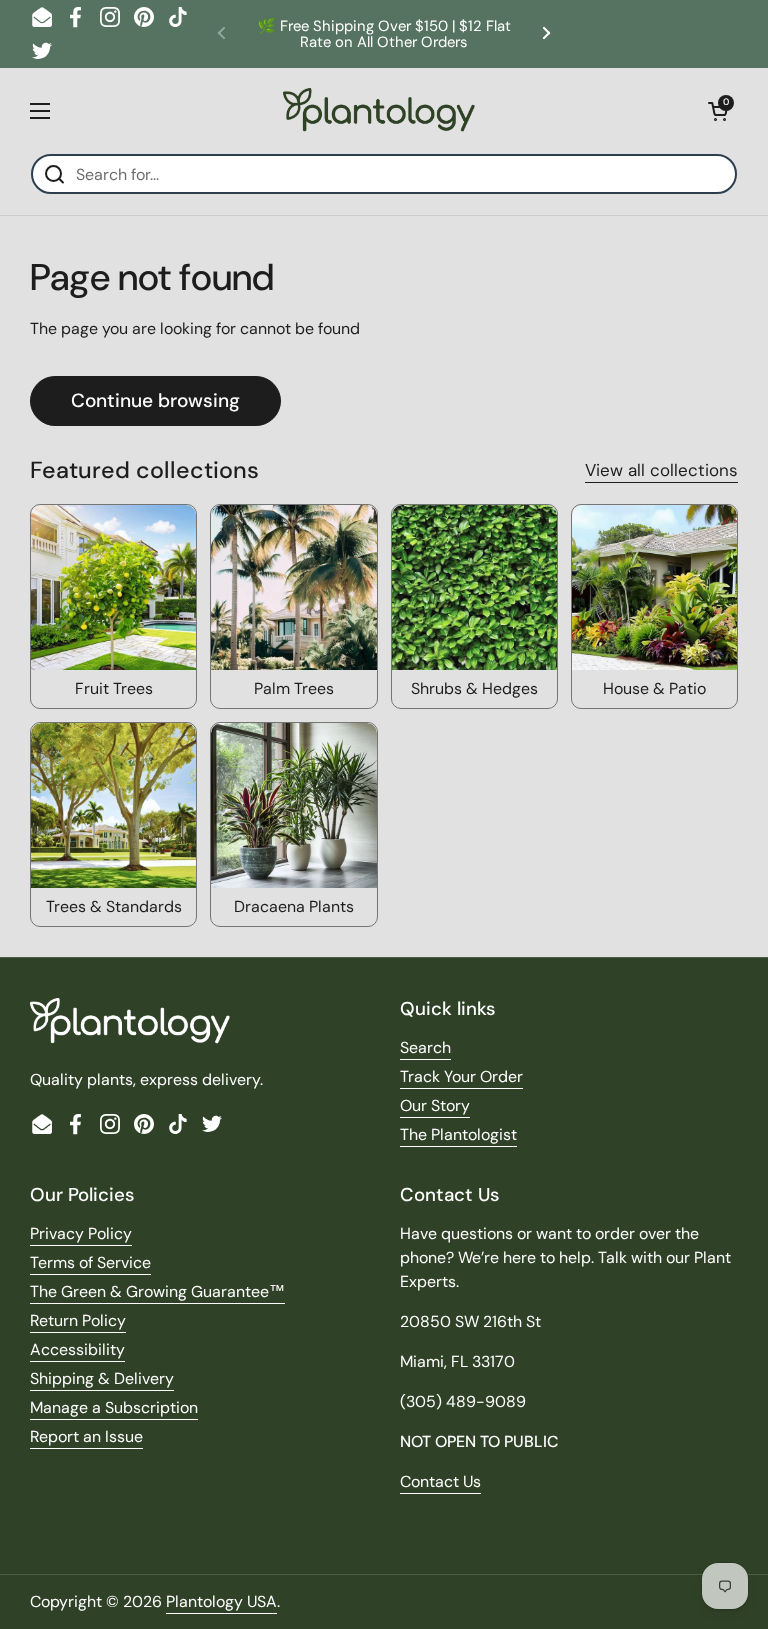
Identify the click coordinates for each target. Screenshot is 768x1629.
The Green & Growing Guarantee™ (157, 1291)
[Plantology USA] (379, 110)
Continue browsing (155, 400)
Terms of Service (90, 1262)
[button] (718, 111)
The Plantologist (458, 1134)
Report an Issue (86, 1436)
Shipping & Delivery (102, 1378)
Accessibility (77, 1349)
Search (425, 1047)
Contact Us (440, 1481)
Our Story (435, 1105)
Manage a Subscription (114, 1407)
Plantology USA (221, 1601)
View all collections (661, 470)
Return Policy (78, 1320)
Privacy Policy (81, 1233)
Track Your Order (461, 1076)
